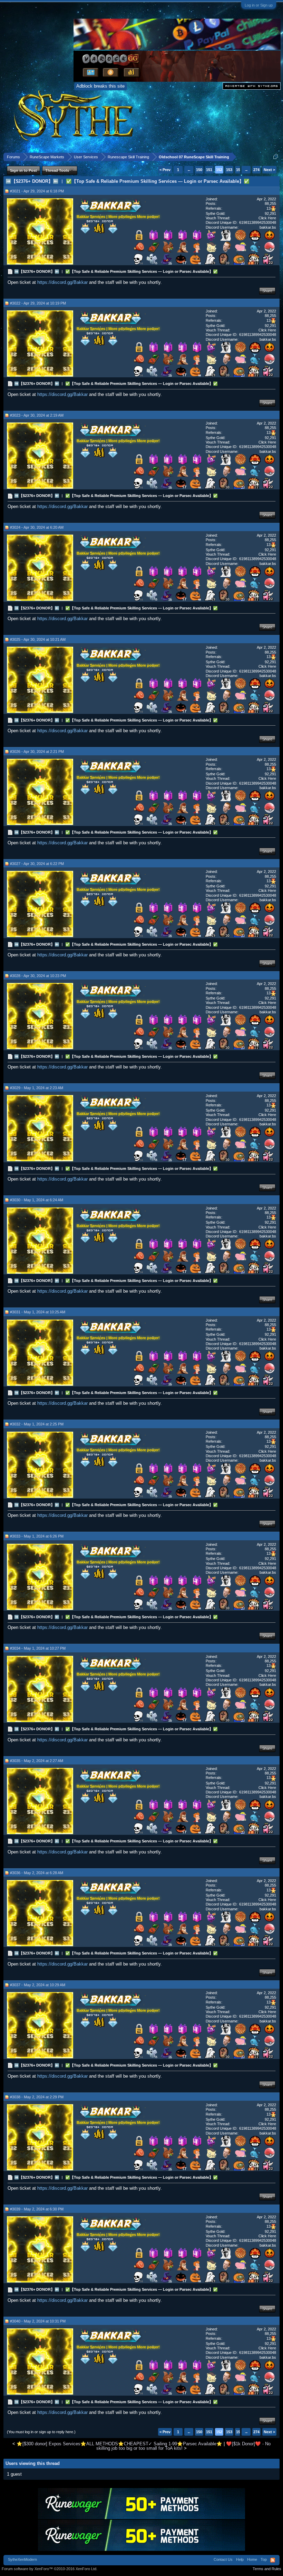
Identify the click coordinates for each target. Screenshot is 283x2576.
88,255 (270, 203)
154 (239, 170)
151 (209, 170)
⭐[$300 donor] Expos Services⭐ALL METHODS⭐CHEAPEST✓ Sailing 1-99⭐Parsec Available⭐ (119, 2444)
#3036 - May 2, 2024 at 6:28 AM (37, 1873)
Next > (269, 170)
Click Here (267, 218)
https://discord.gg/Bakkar (62, 282)
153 (229, 170)
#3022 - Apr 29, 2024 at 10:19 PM (38, 303)
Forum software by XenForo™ (50, 2569)
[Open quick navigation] (276, 157)
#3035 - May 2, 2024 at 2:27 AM (37, 1761)
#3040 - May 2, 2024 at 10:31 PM (38, 2321)
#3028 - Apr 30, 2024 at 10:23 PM (38, 976)
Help (240, 2559)
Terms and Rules (267, 2569)
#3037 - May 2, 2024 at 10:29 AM (38, 1985)
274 (256, 170)
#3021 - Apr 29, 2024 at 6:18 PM (37, 191)
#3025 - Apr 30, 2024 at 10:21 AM (38, 639)
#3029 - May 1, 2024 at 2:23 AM (37, 1088)
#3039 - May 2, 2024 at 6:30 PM (37, 2209)
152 (219, 170)
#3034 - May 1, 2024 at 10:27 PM (38, 1648)
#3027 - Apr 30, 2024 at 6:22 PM (37, 864)
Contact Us (223, 2559)
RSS (273, 2560)
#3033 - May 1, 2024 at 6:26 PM (37, 1536)
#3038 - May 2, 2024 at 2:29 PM (37, 2097)
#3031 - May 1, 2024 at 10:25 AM (38, 1312)
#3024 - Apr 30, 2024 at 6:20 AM (37, 527)
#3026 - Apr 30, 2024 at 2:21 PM (37, 752)
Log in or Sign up (259, 5)
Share (267, 291)
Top (264, 2559)
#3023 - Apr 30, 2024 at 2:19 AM (37, 415)
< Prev (165, 170)
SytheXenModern (22, 2559)
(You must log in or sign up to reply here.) (41, 2432)
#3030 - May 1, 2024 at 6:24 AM (37, 1200)
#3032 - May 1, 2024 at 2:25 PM (37, 1424)
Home (252, 2559)
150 (199, 170)
